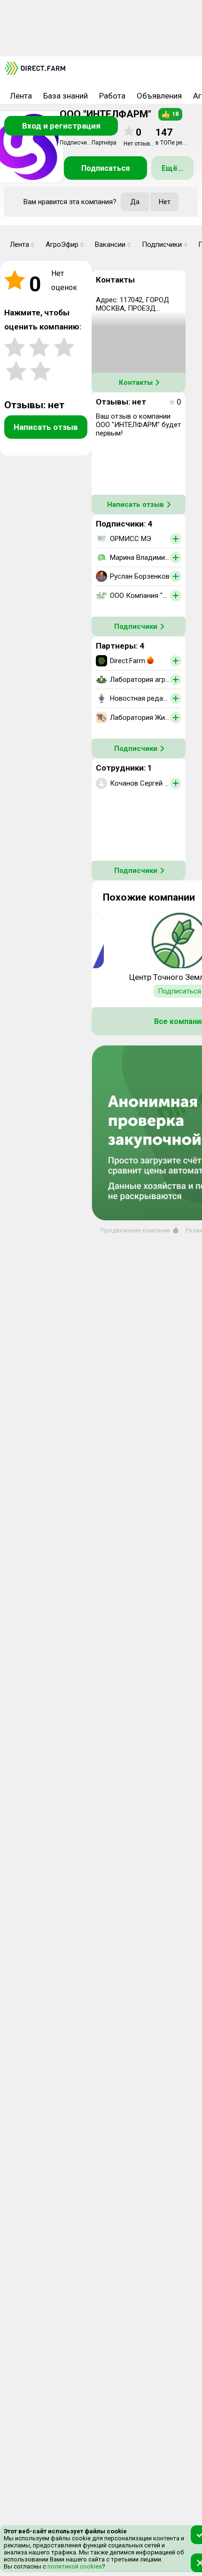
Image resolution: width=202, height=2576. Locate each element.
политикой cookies (74, 2566)
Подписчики (164, 245)
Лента (21, 96)
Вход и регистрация (61, 126)
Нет (165, 202)
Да (135, 202)
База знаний (66, 96)
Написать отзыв (46, 427)
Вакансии (113, 245)
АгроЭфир (65, 245)
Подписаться (105, 168)
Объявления (159, 96)
